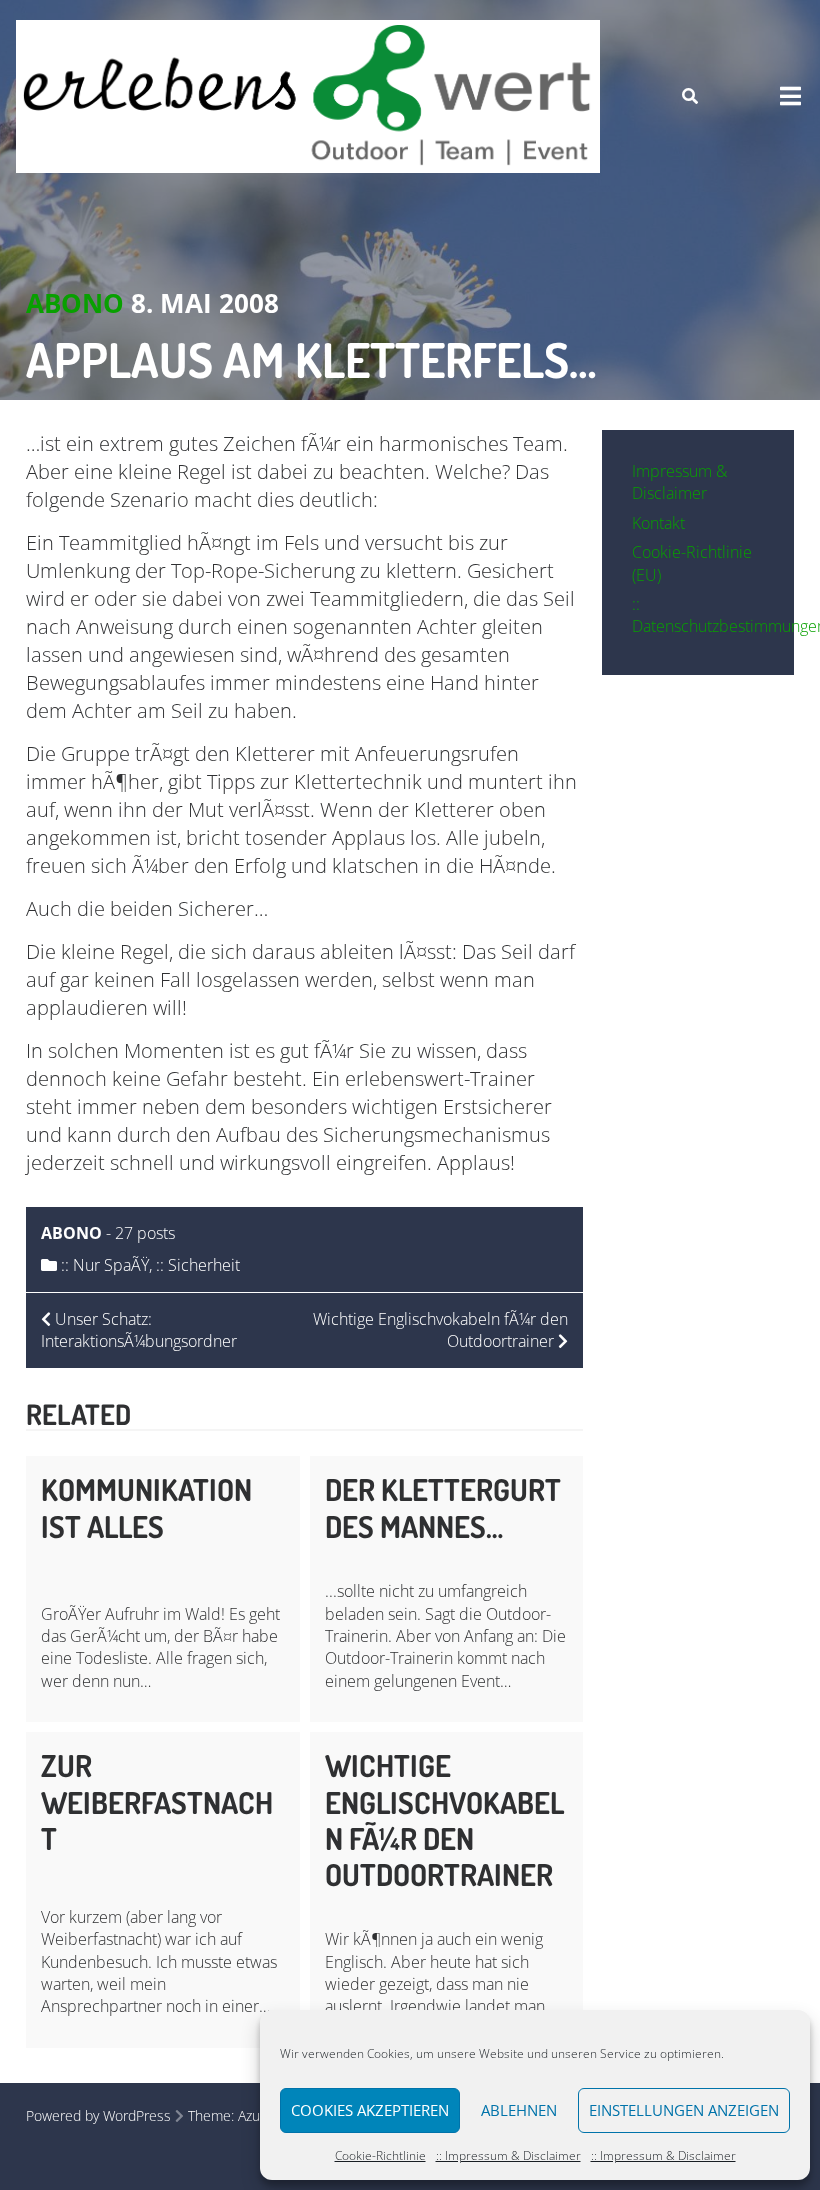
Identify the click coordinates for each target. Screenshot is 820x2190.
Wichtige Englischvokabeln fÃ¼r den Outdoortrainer (444, 1819)
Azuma (258, 2115)
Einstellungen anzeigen (684, 2110)
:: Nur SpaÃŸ (105, 1265)
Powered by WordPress (98, 2115)
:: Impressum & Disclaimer (508, 2155)
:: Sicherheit (198, 1265)
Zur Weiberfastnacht (157, 1801)
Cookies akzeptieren (370, 2110)
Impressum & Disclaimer (679, 482)
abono (75, 303)
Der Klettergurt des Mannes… (443, 1507)
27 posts (145, 1233)
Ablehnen (519, 2110)
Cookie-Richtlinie (380, 2155)
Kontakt (658, 523)
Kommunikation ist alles (146, 1507)
